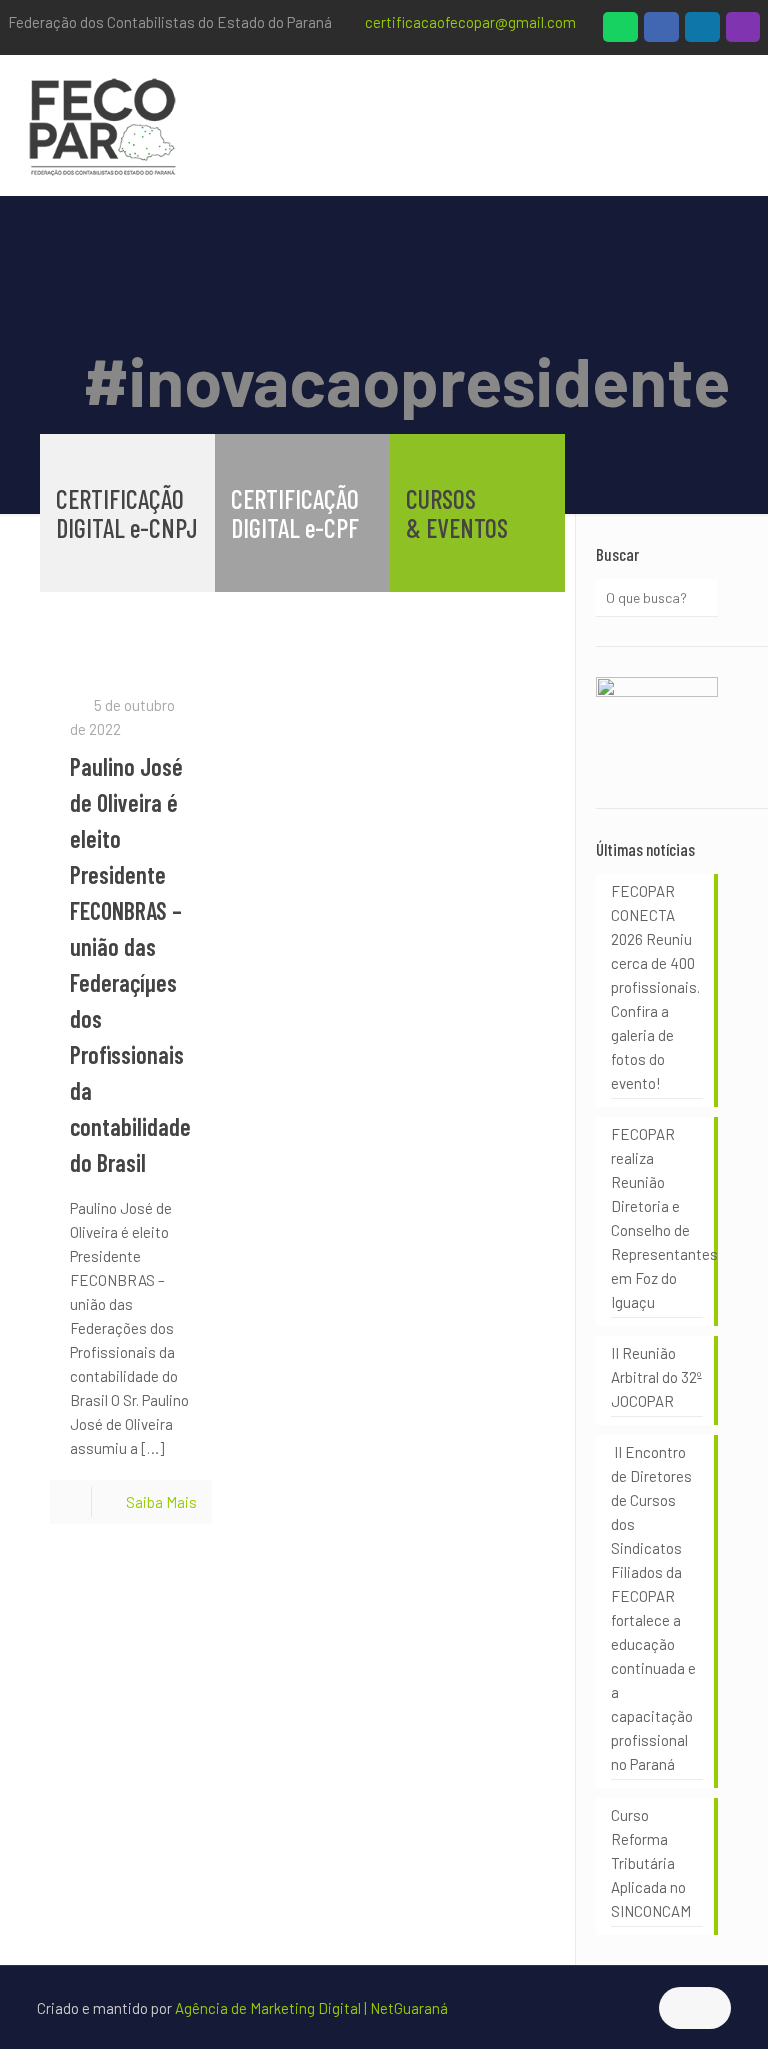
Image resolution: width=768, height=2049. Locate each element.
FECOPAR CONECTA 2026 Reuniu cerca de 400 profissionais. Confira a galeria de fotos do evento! (655, 987)
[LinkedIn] (702, 32)
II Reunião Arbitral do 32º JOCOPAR (656, 1377)
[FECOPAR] (102, 125)
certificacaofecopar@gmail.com (470, 22)
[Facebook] (661, 32)
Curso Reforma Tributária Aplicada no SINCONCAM (651, 1863)
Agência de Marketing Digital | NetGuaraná (311, 2008)
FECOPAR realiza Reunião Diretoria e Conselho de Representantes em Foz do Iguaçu (657, 1218)
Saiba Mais (161, 1502)
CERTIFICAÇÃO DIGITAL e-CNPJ (127, 513)
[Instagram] (743, 32)
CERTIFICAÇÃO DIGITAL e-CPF (295, 513)
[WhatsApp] (620, 32)
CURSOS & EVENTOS (457, 513)
